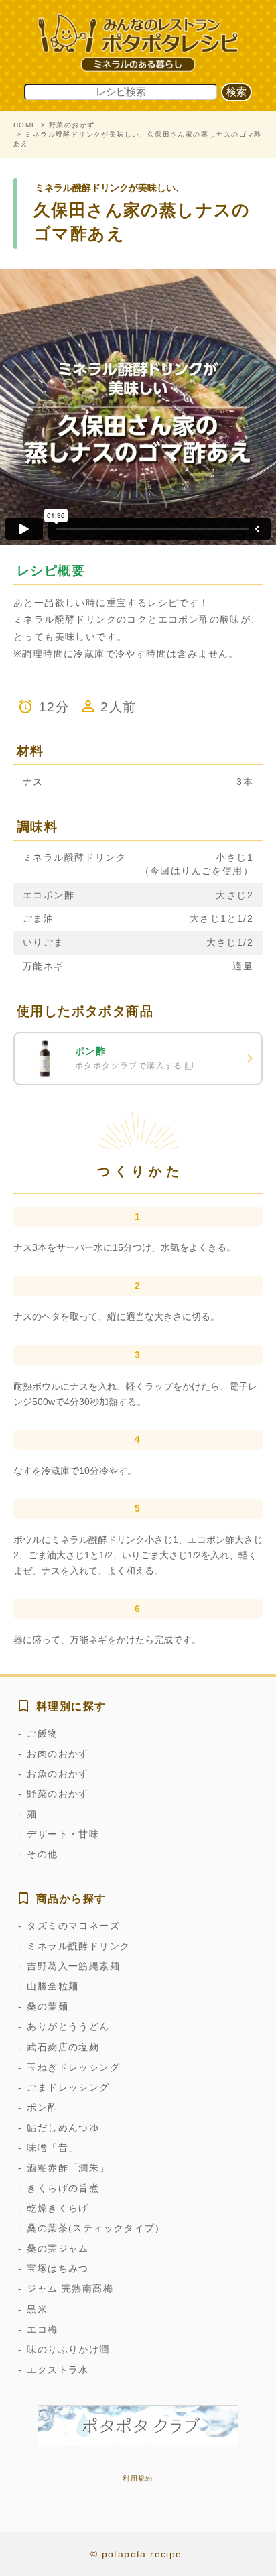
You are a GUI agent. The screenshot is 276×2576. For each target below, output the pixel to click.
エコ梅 (42, 2329)
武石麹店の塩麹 (63, 2047)
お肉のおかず (58, 1754)
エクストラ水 (58, 2370)
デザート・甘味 (63, 1834)
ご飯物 (42, 1733)
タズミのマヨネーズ (73, 1926)
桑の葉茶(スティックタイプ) (93, 2228)
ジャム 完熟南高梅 (70, 2288)
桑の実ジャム (58, 2248)
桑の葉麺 (48, 2006)
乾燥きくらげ (58, 2208)
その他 (42, 1854)
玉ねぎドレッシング (73, 2067)
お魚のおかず (58, 1774)
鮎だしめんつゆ (63, 2128)
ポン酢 (42, 2107)
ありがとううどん (68, 2026)
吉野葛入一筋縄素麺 (73, 1966)
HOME (25, 125)
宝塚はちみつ (58, 2268)
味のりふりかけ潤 (68, 2349)
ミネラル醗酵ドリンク (78, 1946)
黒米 (37, 2309)
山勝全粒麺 (53, 1986)
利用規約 (138, 2478)
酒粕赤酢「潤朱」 (68, 2168)
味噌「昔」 (53, 2148)
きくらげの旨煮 (63, 2188)
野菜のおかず (72, 125)
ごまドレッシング (68, 2087)
